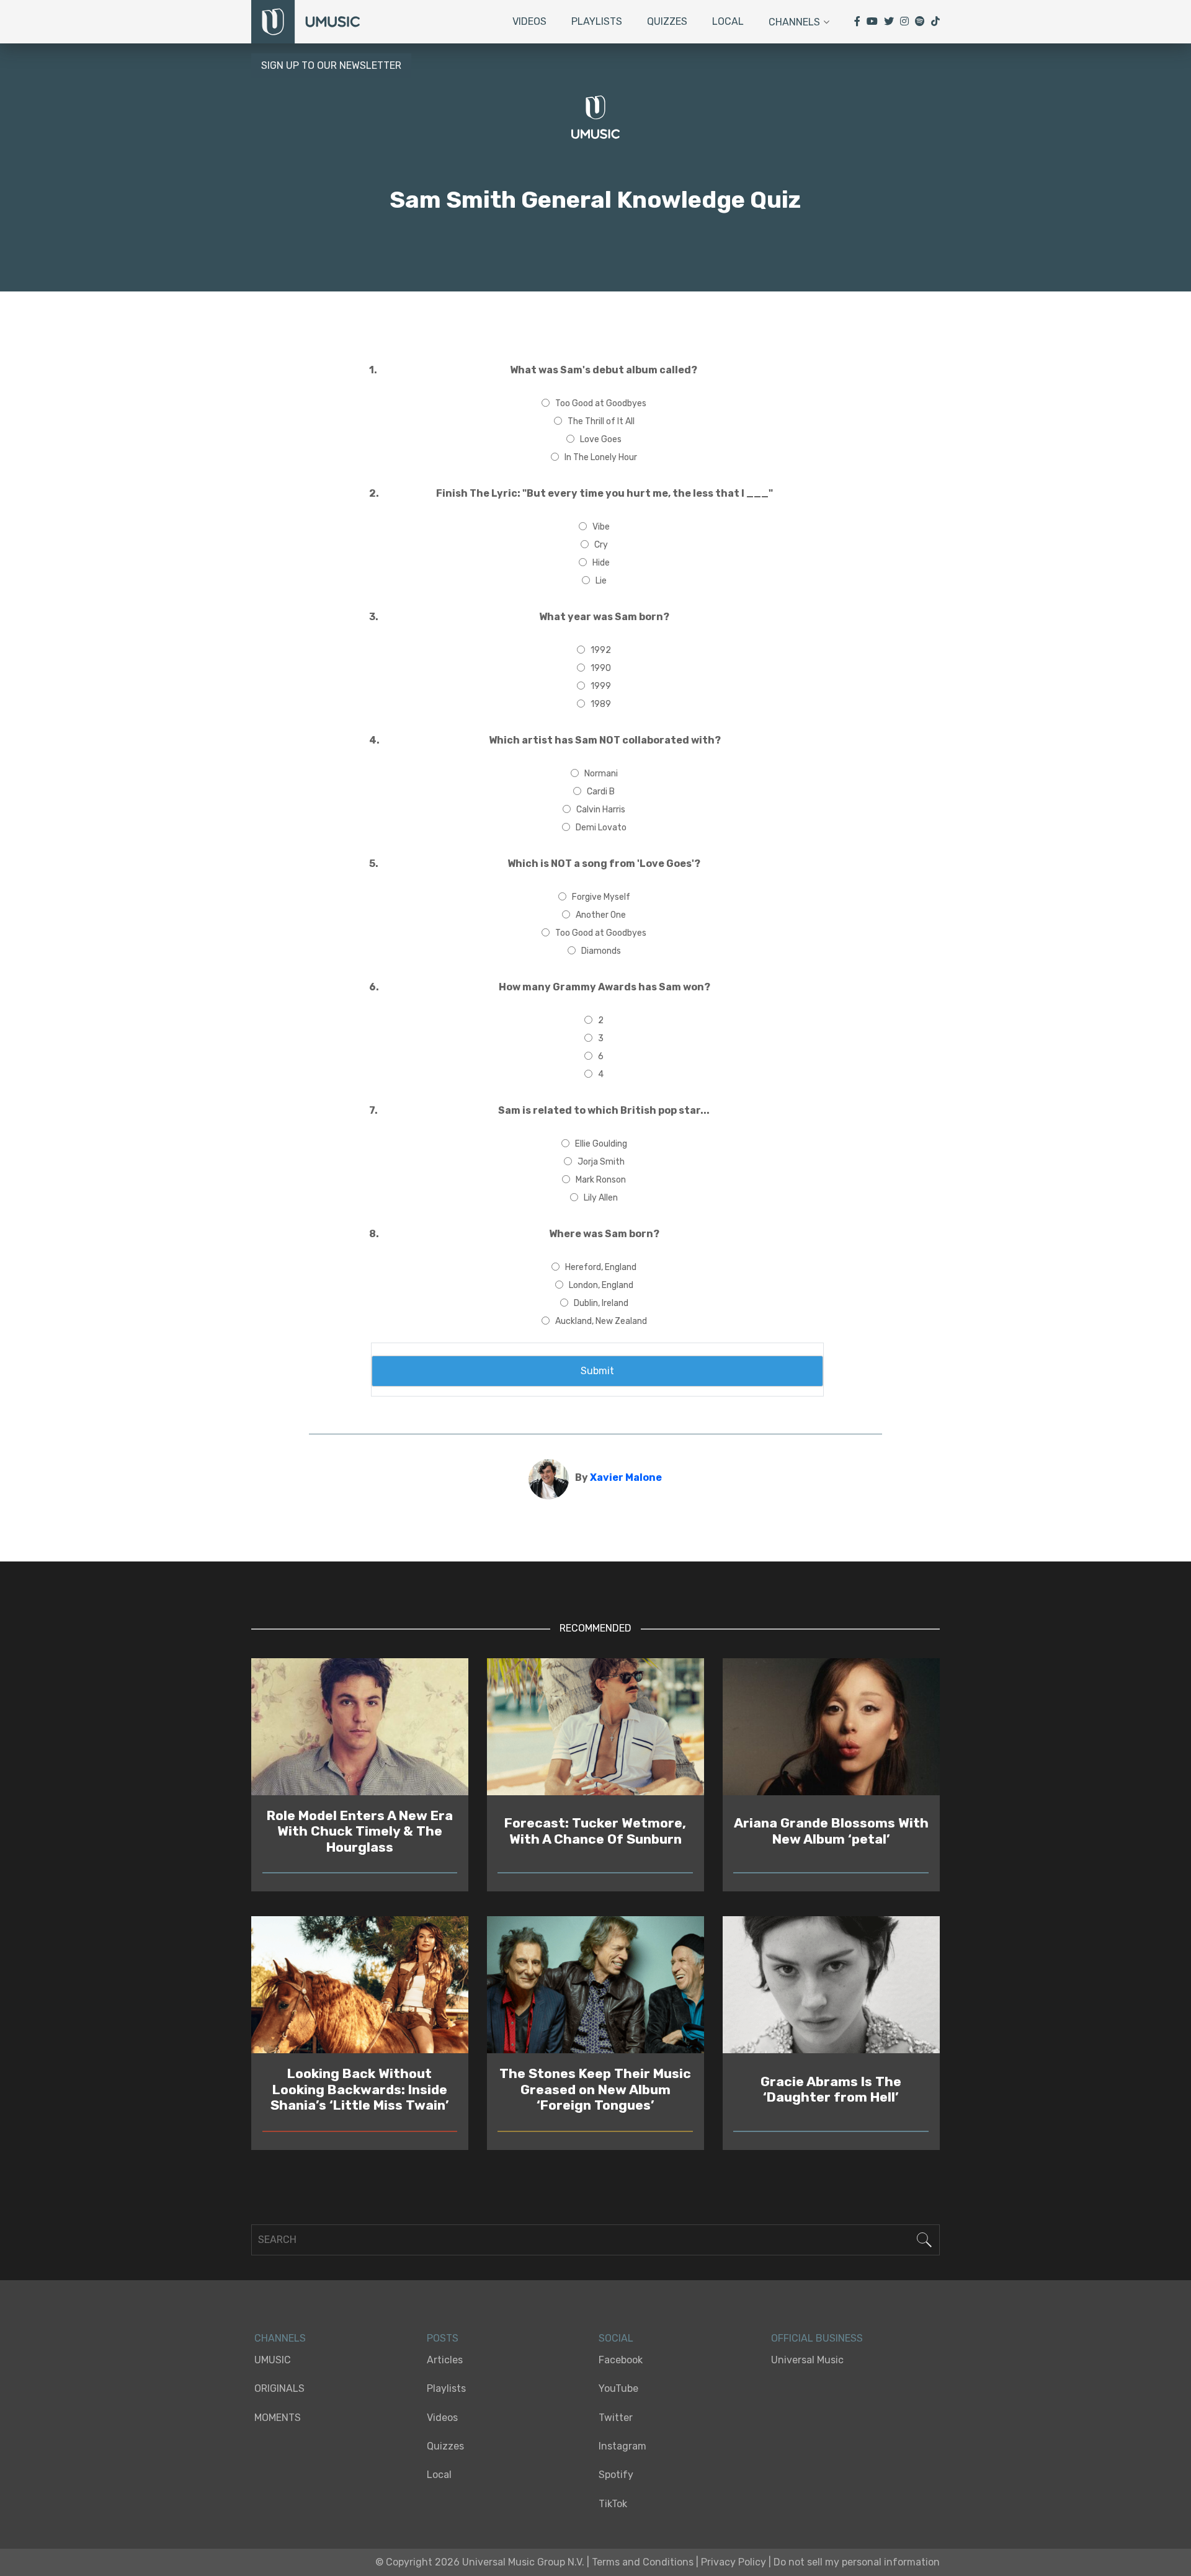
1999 (601, 686)
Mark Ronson (601, 1180)
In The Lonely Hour (601, 457)
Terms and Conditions (643, 2562)
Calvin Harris (601, 810)
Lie (601, 581)
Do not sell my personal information (857, 2562)
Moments (278, 2418)
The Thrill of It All (601, 421)
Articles (445, 2360)
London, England (601, 1285)
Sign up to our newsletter (331, 65)
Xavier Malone (626, 1477)
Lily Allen (601, 1198)
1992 (601, 650)
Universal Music (807, 2360)
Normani (601, 774)
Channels (794, 22)
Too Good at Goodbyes (601, 403)
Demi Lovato (601, 828)
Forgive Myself (601, 897)
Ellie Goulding (601, 1144)
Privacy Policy (734, 2562)
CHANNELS (280, 2338)
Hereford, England (601, 1267)
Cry (601, 545)
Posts (443, 2338)
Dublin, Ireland (601, 1303)
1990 (601, 668)
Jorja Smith (601, 1162)
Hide (601, 563)
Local (728, 21)
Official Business (817, 2338)
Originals (279, 2388)
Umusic (273, 2360)
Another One (601, 915)
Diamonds (601, 951)
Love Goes (601, 439)
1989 (601, 704)
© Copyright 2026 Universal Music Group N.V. (480, 2562)
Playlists (597, 21)
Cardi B (601, 792)
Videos (529, 21)
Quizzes (667, 21)
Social (616, 2338)
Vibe (601, 527)
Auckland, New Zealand (601, 1321)
